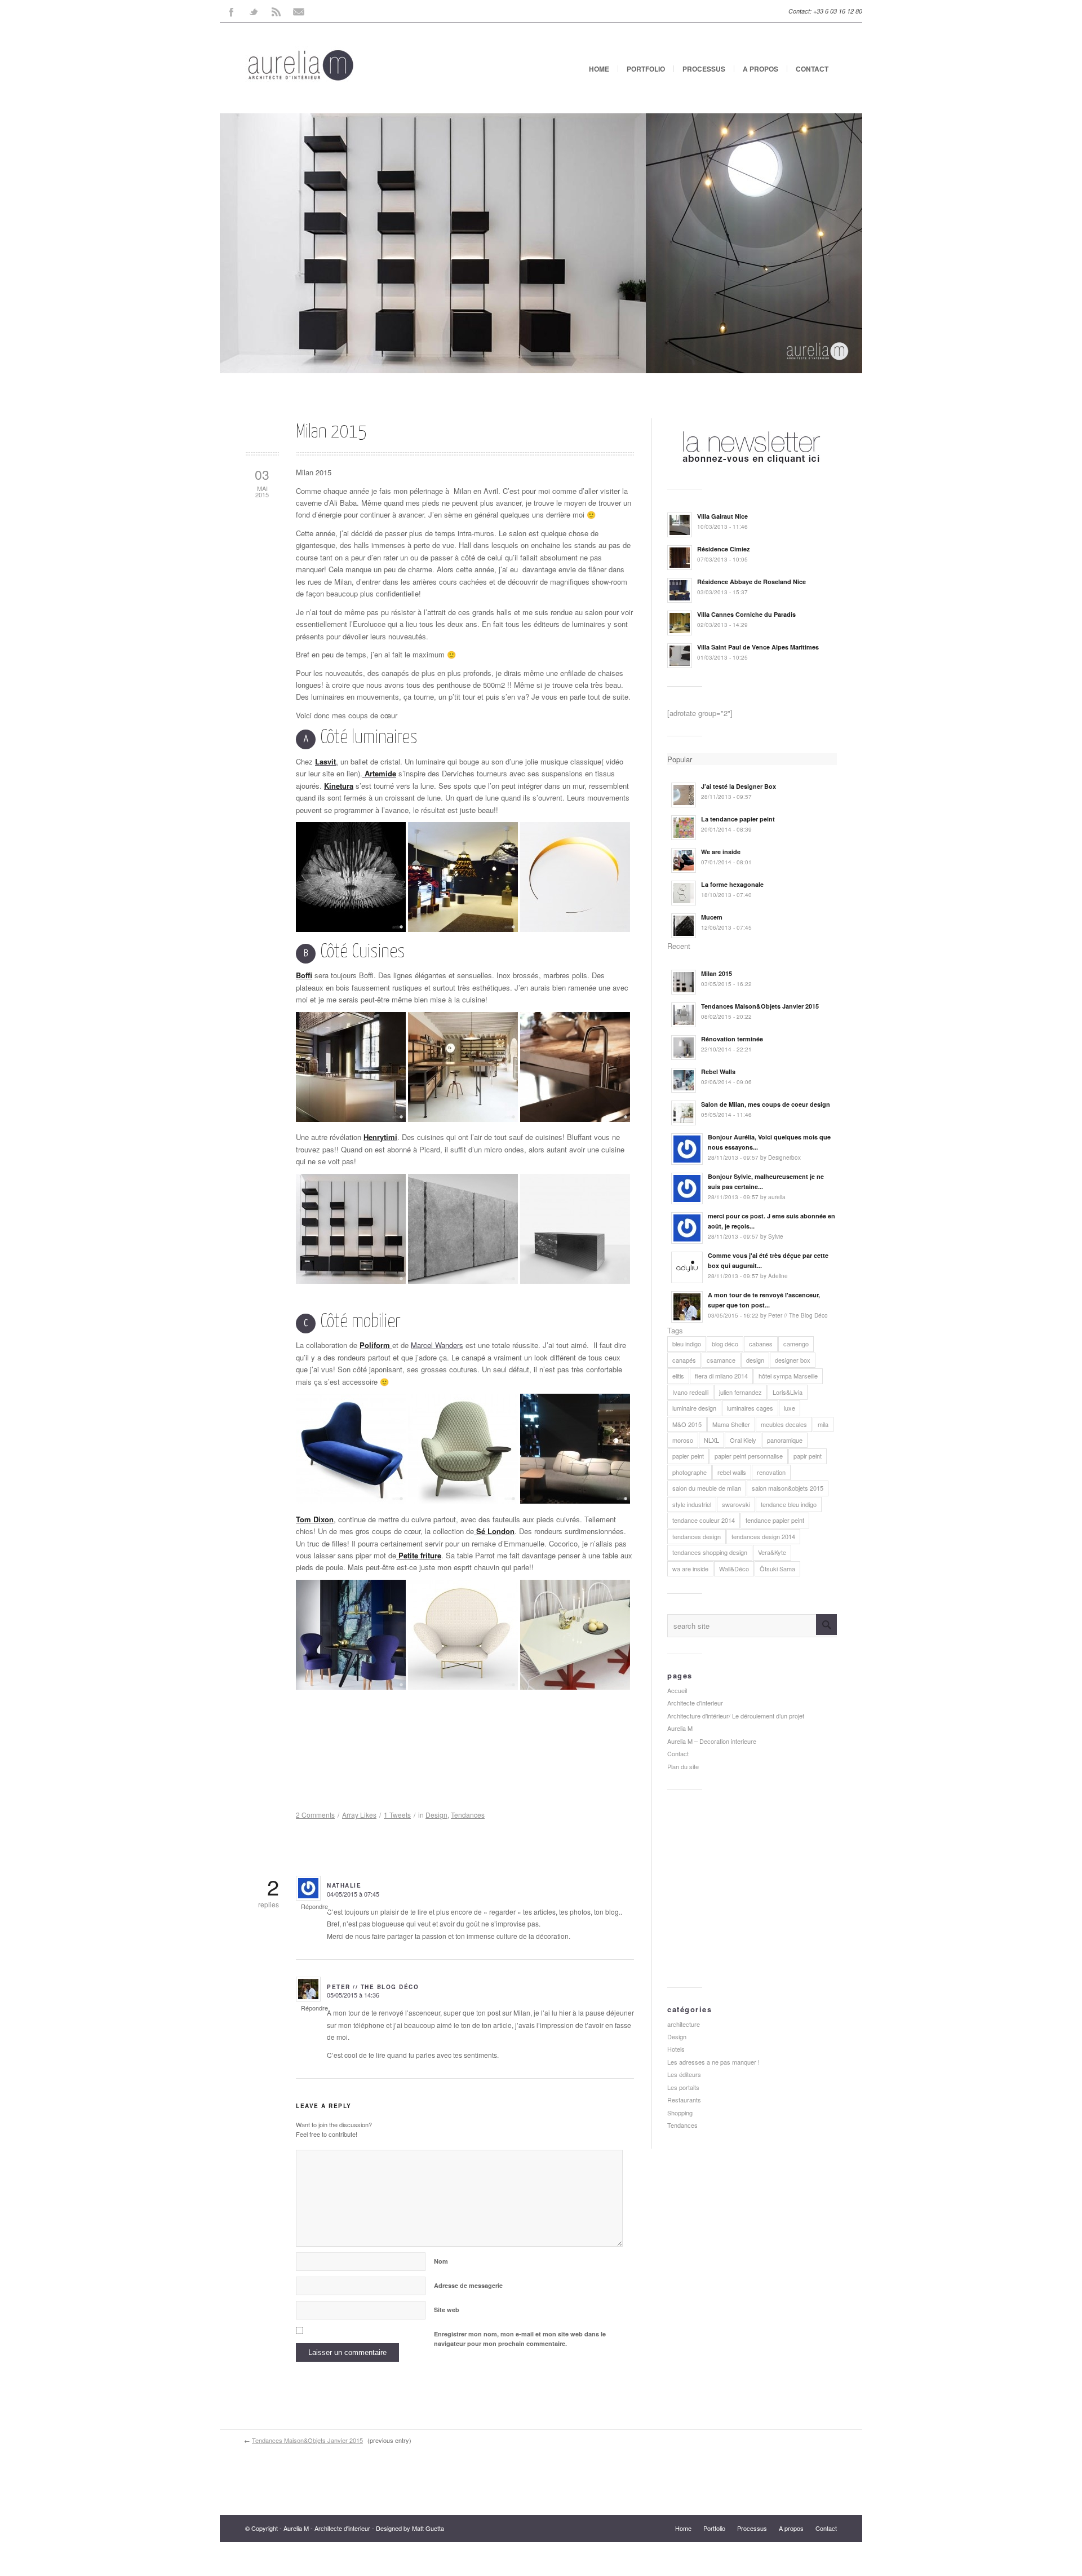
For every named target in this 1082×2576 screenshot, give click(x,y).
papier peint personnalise (749, 1456)
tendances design (697, 1536)
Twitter (254, 11)
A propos (760, 69)
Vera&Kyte (772, 1552)
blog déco (725, 1344)
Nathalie (344, 1885)
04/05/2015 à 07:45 (353, 1894)
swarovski (736, 1504)
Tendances (468, 1815)
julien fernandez (740, 1392)
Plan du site (683, 1766)
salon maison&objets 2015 (788, 1488)
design (755, 1360)
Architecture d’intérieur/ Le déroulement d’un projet (736, 1716)
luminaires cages (750, 1408)
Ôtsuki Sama (777, 1568)
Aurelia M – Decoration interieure (712, 1741)
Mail (299, 11)
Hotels (676, 2049)
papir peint (808, 1456)
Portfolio (646, 69)
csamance (721, 1360)
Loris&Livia (788, 1392)
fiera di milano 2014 (721, 1376)
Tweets (397, 1815)
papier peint (688, 1456)
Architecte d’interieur (695, 1703)
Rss (276, 11)
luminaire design (694, 1408)
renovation (771, 1472)
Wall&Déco (734, 1568)
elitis (678, 1376)
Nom (441, 2261)
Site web (447, 2310)
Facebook (231, 11)
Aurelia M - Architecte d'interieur (327, 2528)
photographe (689, 1472)
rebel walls (732, 1472)
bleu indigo (687, 1344)
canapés (684, 1360)
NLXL (711, 1440)
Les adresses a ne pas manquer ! (713, 2062)
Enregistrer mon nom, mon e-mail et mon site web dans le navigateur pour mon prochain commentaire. (520, 2339)
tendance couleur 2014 (704, 1520)
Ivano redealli (690, 1392)
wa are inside (690, 1568)
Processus (704, 69)
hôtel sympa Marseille (788, 1376)
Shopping (680, 2113)
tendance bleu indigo (789, 1504)
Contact (812, 69)
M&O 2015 (687, 1424)
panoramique (785, 1440)
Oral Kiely (743, 1440)
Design (436, 1815)
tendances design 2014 (763, 1536)
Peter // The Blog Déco (373, 1987)
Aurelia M (680, 1728)
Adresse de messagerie (468, 2285)
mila (823, 1424)
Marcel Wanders (437, 1345)
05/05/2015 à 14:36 (353, 1995)
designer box (793, 1360)
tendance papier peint (775, 1520)
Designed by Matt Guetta (410, 2528)
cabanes (761, 1344)
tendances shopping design (710, 1552)
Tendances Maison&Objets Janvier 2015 (307, 2440)
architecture (684, 2024)
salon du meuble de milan (707, 1488)
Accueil (677, 1690)
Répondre (314, 1906)
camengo (796, 1344)
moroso (683, 1440)
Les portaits (683, 2087)
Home (599, 69)
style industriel (692, 1504)
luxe (790, 1408)
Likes (359, 1815)
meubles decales (784, 1424)
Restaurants (684, 2100)
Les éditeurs (684, 2074)
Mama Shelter (731, 1424)
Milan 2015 (331, 432)
